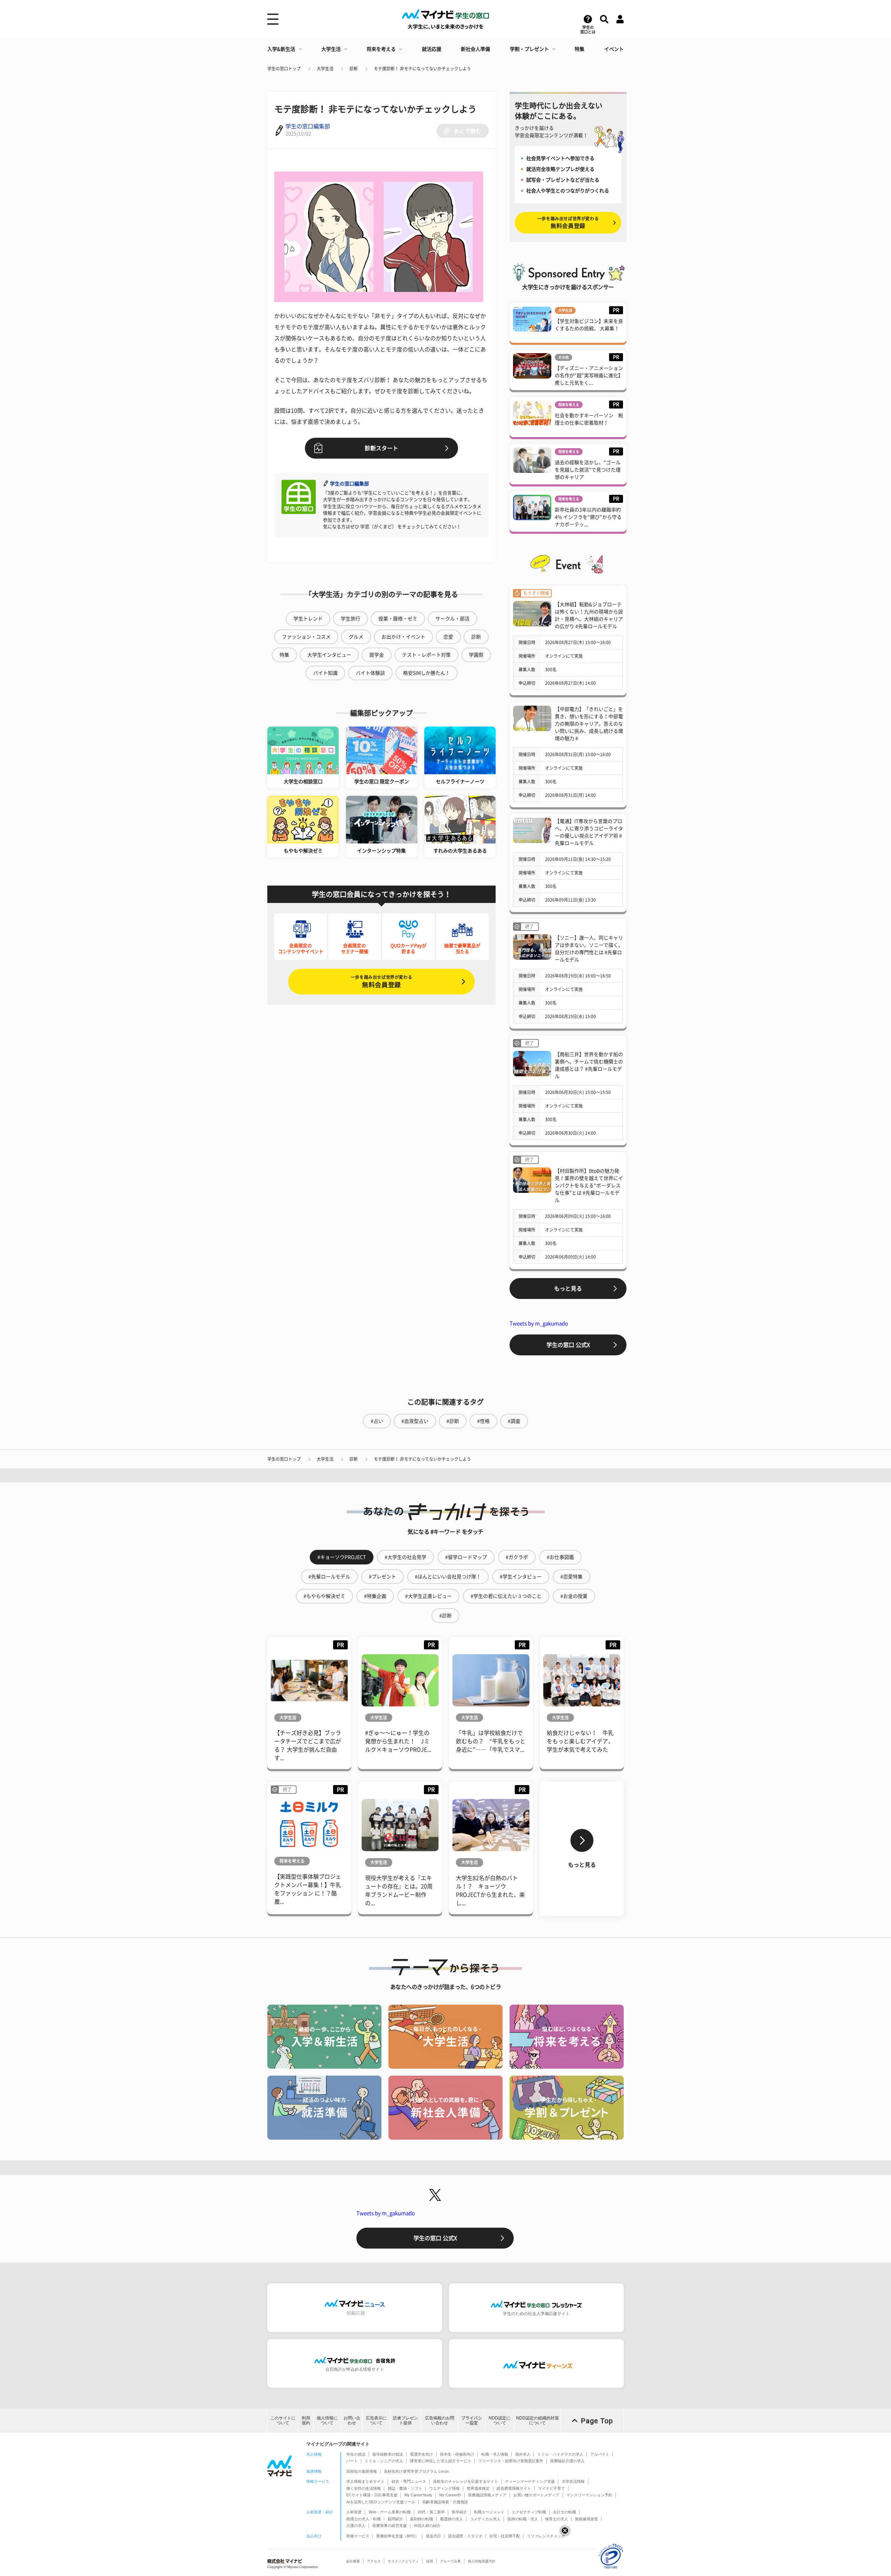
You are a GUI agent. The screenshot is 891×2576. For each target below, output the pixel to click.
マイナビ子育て (551, 2488)
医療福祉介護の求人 (567, 2461)
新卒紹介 (459, 2512)
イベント (614, 49)
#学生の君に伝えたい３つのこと (506, 1596)
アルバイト (600, 2454)
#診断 (453, 1421)
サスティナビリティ (403, 2561)
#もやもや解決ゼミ (324, 1596)
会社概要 (353, 2561)
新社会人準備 (475, 49)
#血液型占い (415, 1421)
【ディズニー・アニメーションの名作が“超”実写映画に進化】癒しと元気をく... (589, 375)
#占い (377, 1421)
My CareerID (450, 2495)
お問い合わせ (352, 2420)
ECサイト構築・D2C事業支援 (372, 2495)
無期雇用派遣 (586, 2519)
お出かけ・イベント (403, 637)
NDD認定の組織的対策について (538, 2420)
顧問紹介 (395, 2519)
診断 (354, 69)
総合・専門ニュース (409, 2481)
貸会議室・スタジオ (465, 2536)
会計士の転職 (565, 2512)
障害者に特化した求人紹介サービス (441, 2461)
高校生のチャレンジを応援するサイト (466, 2481)
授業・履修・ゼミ (398, 619)
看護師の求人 (451, 2519)
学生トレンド (308, 619)
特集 (579, 49)
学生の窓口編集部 (308, 126)
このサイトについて (283, 2420)
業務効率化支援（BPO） (397, 2536)
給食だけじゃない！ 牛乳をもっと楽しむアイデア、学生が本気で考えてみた (580, 1741)
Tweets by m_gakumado (539, 1323)
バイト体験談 (370, 673)
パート (352, 2461)
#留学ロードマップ (466, 1557)
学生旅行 (350, 619)
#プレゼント (383, 1577)
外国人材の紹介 (427, 2526)
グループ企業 (450, 2561)
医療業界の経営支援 (390, 2526)
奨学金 (377, 655)
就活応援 (432, 49)
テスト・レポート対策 (426, 655)
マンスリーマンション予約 (589, 2495)
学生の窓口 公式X (568, 1345)
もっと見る (568, 1289)
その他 (563, 357)
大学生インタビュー (329, 655)
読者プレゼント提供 (405, 2420)
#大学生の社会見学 (405, 1557)
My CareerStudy (418, 2495)
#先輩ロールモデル (329, 1577)
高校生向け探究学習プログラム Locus (416, 2471)
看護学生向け (421, 2454)
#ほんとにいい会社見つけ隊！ (448, 1577)
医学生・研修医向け (457, 2454)
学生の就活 (356, 2454)
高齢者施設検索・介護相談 (445, 2502)
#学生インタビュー (521, 1577)
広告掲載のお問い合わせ (440, 2420)
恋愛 (448, 637)
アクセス (374, 2561)
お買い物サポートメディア (536, 2495)
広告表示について (376, 2420)
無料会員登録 (381, 981)
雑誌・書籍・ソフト (405, 2488)
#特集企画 (375, 1596)
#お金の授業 (574, 1596)
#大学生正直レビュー (428, 1596)
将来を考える (381, 49)
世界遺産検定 (478, 2488)
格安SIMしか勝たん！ (427, 673)
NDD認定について (500, 2420)
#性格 (483, 1421)
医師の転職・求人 (523, 2519)
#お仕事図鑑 (560, 1557)
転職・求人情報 (495, 2454)
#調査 (514, 1421)
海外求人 (523, 2454)
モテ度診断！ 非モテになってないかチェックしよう (422, 69)
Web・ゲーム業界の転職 (390, 2512)
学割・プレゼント (529, 49)
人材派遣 (354, 2512)
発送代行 (433, 2536)
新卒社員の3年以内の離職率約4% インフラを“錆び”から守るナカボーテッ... (588, 517)
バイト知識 (325, 673)
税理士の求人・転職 (364, 2519)
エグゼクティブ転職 (529, 2512)
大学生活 (331, 49)
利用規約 (306, 2420)
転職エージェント (489, 2512)
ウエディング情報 (444, 2488)
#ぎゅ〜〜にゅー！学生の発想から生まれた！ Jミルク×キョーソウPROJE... (398, 1741)
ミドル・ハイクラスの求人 (560, 2454)
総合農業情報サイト (514, 2488)
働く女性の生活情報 (364, 2488)
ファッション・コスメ (306, 637)
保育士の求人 (557, 2519)
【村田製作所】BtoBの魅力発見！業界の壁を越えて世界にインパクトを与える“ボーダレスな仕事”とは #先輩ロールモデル (589, 1186)
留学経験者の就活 (388, 2454)
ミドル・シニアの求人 (384, 2461)
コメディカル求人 (485, 2519)
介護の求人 (356, 2526)
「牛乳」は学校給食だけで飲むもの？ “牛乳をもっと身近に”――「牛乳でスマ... (491, 1741)
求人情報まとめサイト (365, 2481)
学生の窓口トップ (284, 69)
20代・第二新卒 (431, 2512)
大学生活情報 (573, 2481)
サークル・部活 (452, 619)
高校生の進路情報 (362, 2471)
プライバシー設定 (472, 2420)
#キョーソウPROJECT (342, 1557)
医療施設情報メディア (487, 2495)
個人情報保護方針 (482, 2561)
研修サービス (358, 2536)
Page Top (597, 2421)
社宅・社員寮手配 (505, 2536)
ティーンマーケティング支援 (530, 2481)
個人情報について (327, 2420)
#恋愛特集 (571, 1577)
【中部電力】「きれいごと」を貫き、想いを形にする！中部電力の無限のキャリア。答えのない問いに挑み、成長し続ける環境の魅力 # (589, 724)
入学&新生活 (281, 49)
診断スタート (381, 448)
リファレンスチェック (546, 2536)
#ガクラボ (517, 1557)
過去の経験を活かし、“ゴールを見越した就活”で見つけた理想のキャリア (588, 470)
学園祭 (476, 655)
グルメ (356, 637)
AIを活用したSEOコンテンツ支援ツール (381, 2502)
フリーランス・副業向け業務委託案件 (511, 2461)
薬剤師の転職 (421, 2519)
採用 (429, 2561)
